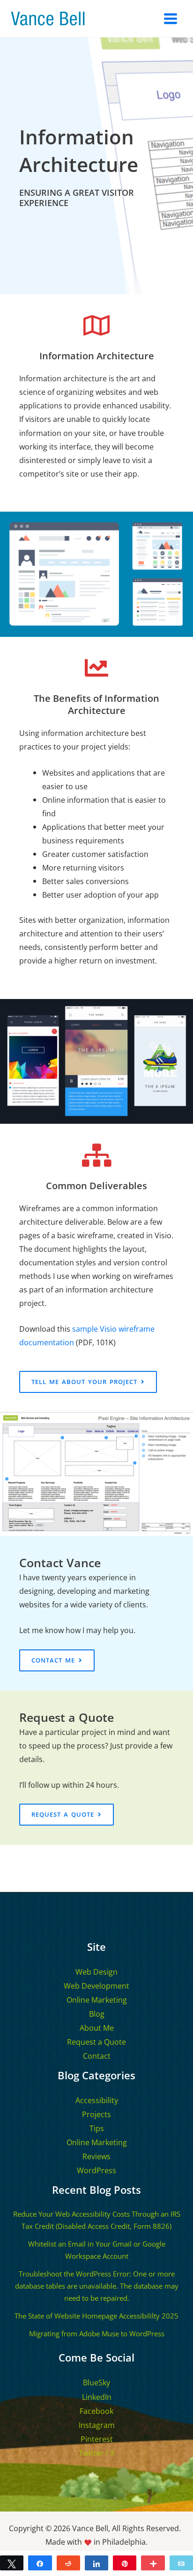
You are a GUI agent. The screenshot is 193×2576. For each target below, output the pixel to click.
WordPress (96, 2170)
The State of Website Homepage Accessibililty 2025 (96, 2316)
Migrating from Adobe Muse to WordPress (97, 2333)
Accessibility (97, 2100)
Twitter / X (96, 2453)
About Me (97, 2028)
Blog (97, 2014)
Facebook (96, 2411)
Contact (97, 2056)
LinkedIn (97, 2397)
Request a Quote (96, 2042)
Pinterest (97, 2439)
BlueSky (96, 2383)
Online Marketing (97, 2000)
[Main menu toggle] (170, 18)
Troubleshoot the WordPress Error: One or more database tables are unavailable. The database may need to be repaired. (97, 2286)
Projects (96, 2114)
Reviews (96, 2156)
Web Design (96, 1972)
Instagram (97, 2425)
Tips (97, 2128)
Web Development (96, 1986)
